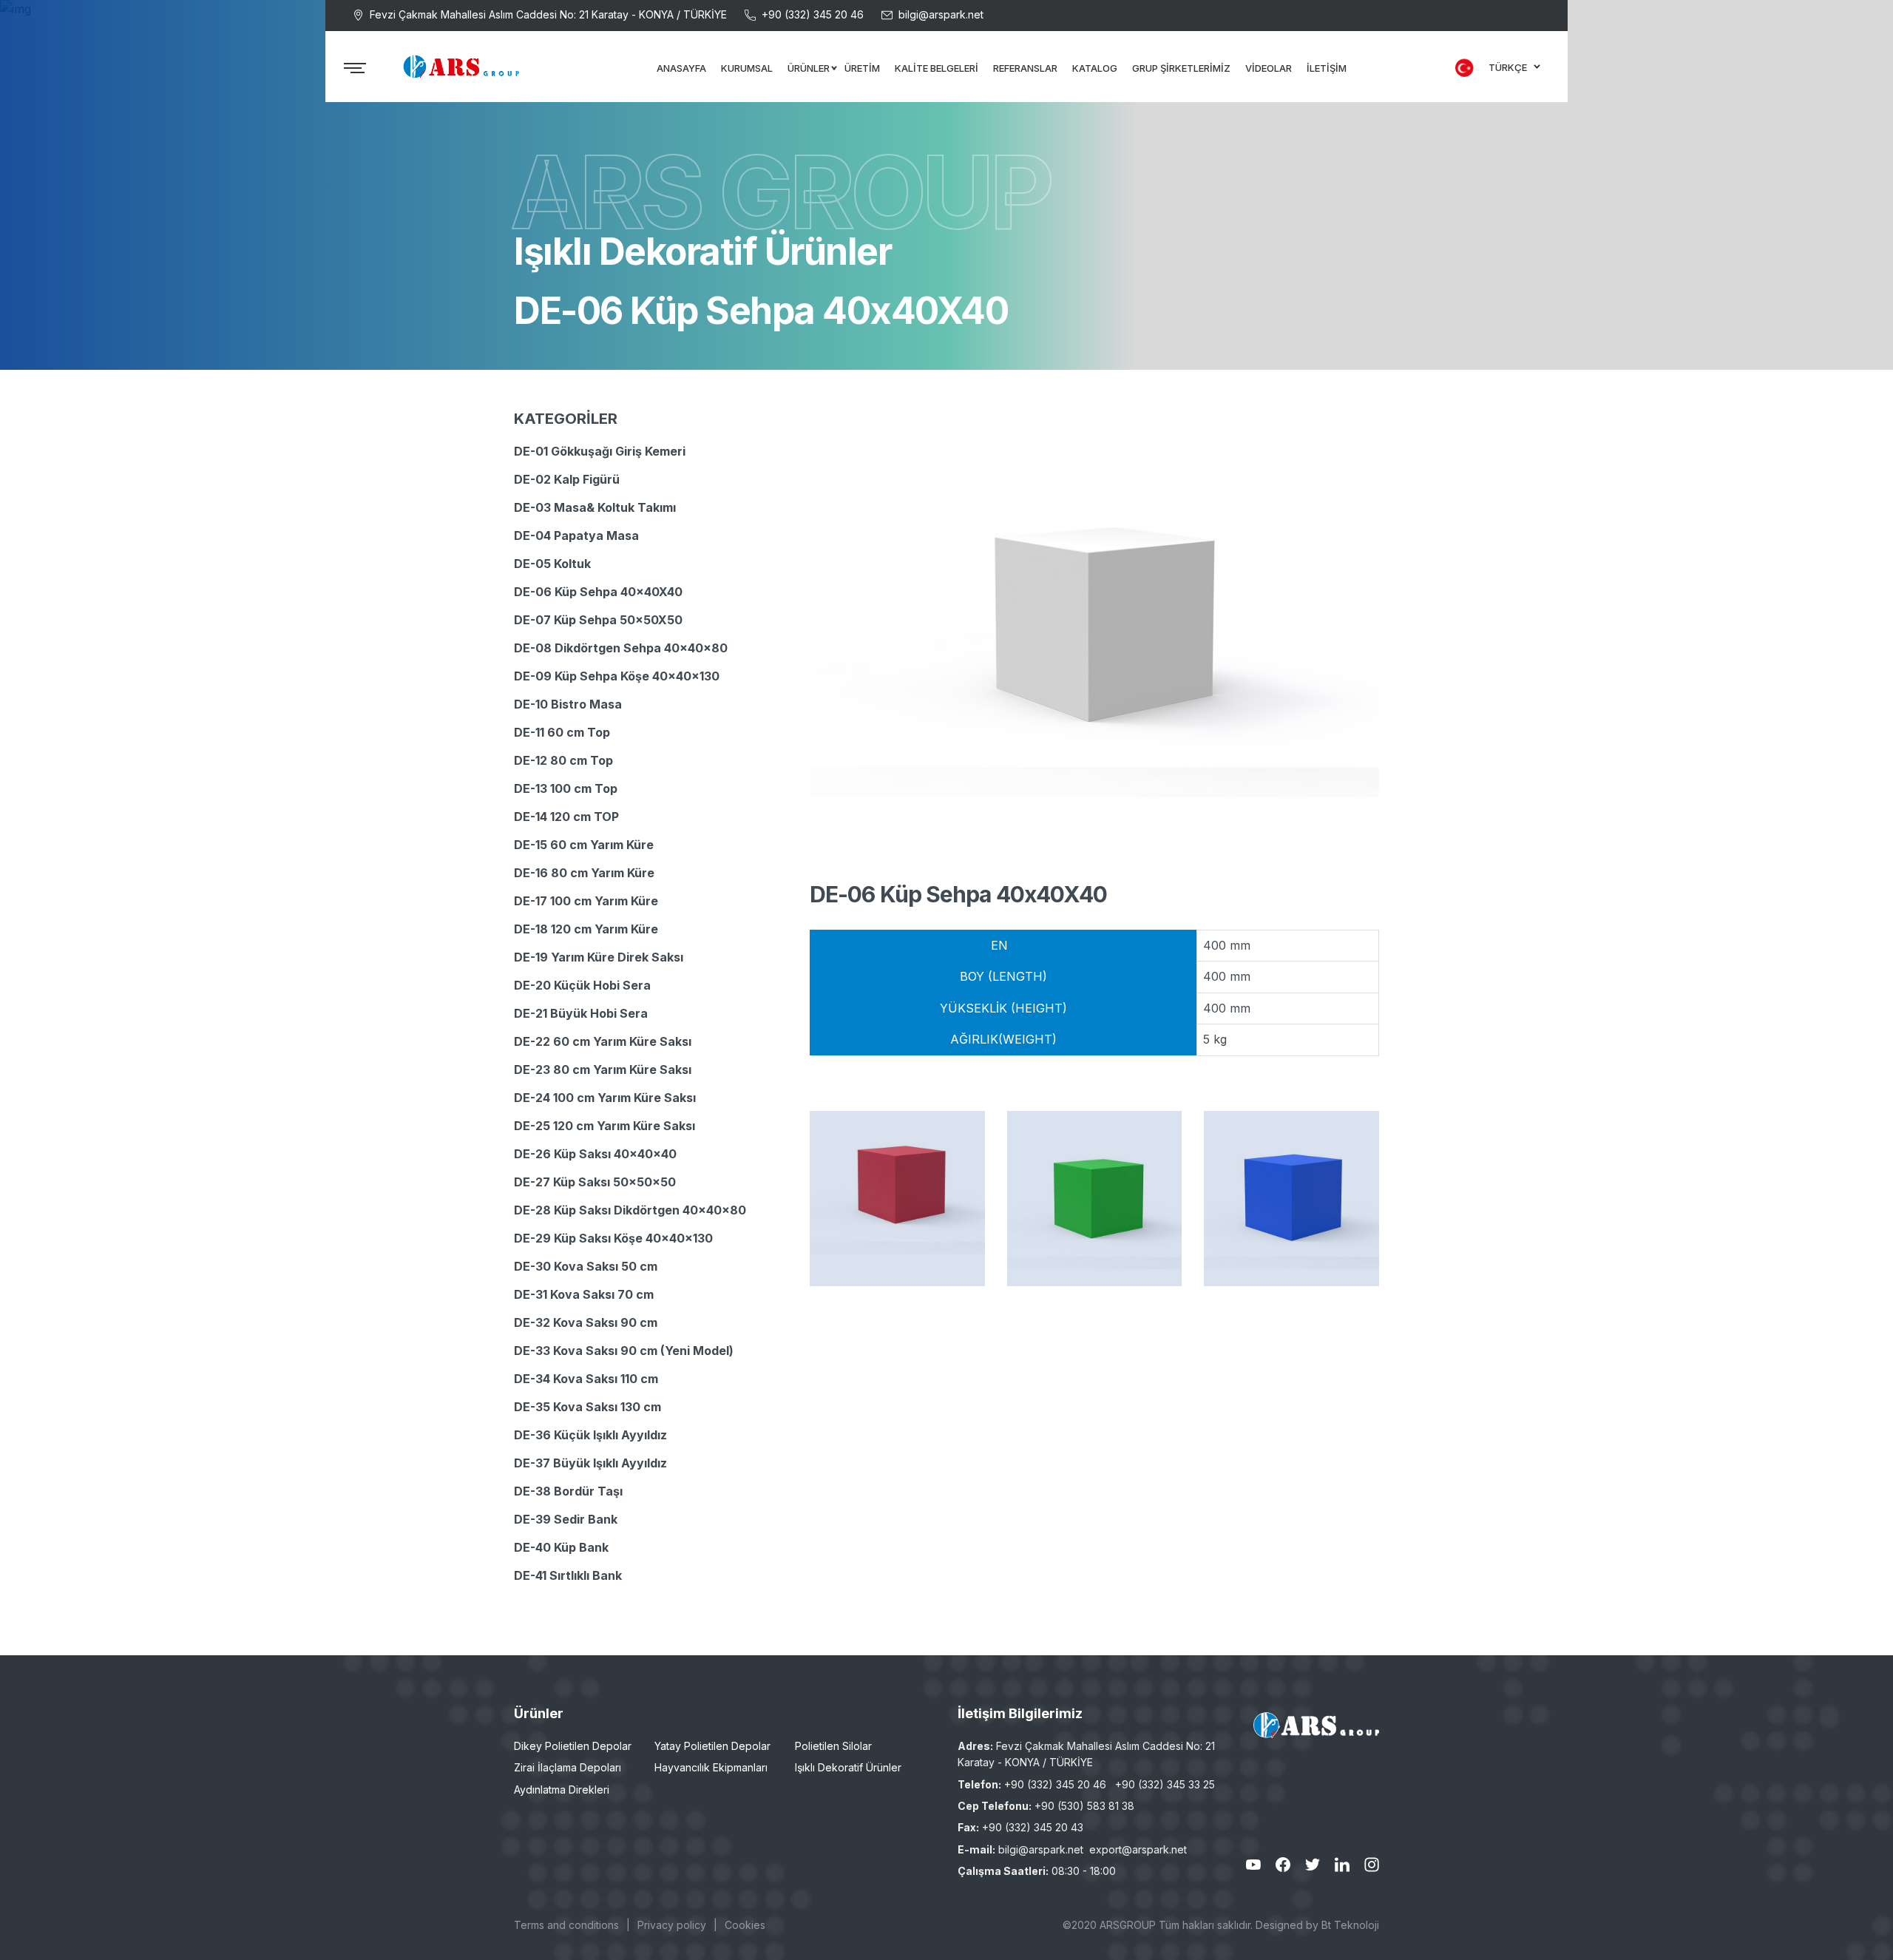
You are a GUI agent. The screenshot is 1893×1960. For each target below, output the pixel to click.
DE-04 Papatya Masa (576, 535)
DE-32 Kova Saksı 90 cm (586, 1322)
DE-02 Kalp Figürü (567, 479)
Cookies (745, 1925)
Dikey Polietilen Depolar (573, 1746)
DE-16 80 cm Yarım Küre (584, 873)
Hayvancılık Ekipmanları (711, 1767)
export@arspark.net (1138, 1849)
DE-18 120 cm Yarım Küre (586, 929)
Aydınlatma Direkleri (562, 1790)
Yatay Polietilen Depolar (712, 1746)
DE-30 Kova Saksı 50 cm (586, 1266)
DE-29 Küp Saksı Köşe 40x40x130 (613, 1238)
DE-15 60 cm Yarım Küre (584, 845)
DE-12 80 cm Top (563, 760)
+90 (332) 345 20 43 (1033, 1827)
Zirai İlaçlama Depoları (568, 1767)
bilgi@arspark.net (941, 14)
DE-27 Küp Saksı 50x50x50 (595, 1182)
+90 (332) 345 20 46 (813, 14)
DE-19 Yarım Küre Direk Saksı (599, 957)
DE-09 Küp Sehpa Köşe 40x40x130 (617, 676)
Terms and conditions (566, 1925)
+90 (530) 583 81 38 (1084, 1806)
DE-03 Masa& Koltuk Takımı (595, 507)
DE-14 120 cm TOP (566, 817)
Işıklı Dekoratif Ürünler (848, 1767)
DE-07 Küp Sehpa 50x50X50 (598, 620)
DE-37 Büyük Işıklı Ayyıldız (590, 1463)
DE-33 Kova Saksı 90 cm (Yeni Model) (624, 1351)
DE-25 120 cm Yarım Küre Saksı (605, 1126)
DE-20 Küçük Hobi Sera (582, 985)
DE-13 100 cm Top (566, 788)
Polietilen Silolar (833, 1746)
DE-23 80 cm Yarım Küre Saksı (603, 1069)
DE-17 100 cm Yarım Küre (586, 901)
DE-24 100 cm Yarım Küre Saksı (605, 1098)
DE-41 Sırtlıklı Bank (568, 1575)
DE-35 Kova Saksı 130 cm (587, 1407)
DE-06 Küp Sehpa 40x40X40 (598, 592)
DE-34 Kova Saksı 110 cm (586, 1379)
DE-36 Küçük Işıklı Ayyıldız (590, 1435)
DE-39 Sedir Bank (566, 1519)
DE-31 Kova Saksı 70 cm (584, 1294)
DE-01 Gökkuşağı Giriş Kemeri (600, 451)
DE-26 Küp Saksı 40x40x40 (595, 1154)
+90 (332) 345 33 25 (1165, 1784)
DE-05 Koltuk (552, 564)
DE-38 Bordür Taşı (568, 1491)
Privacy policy (672, 1925)
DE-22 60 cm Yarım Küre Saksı (603, 1041)
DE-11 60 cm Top (562, 732)
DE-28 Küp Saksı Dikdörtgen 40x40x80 (630, 1210)
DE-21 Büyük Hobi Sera (581, 1013)
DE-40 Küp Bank (561, 1547)
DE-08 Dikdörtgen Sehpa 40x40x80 (621, 648)
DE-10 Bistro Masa (568, 704)
